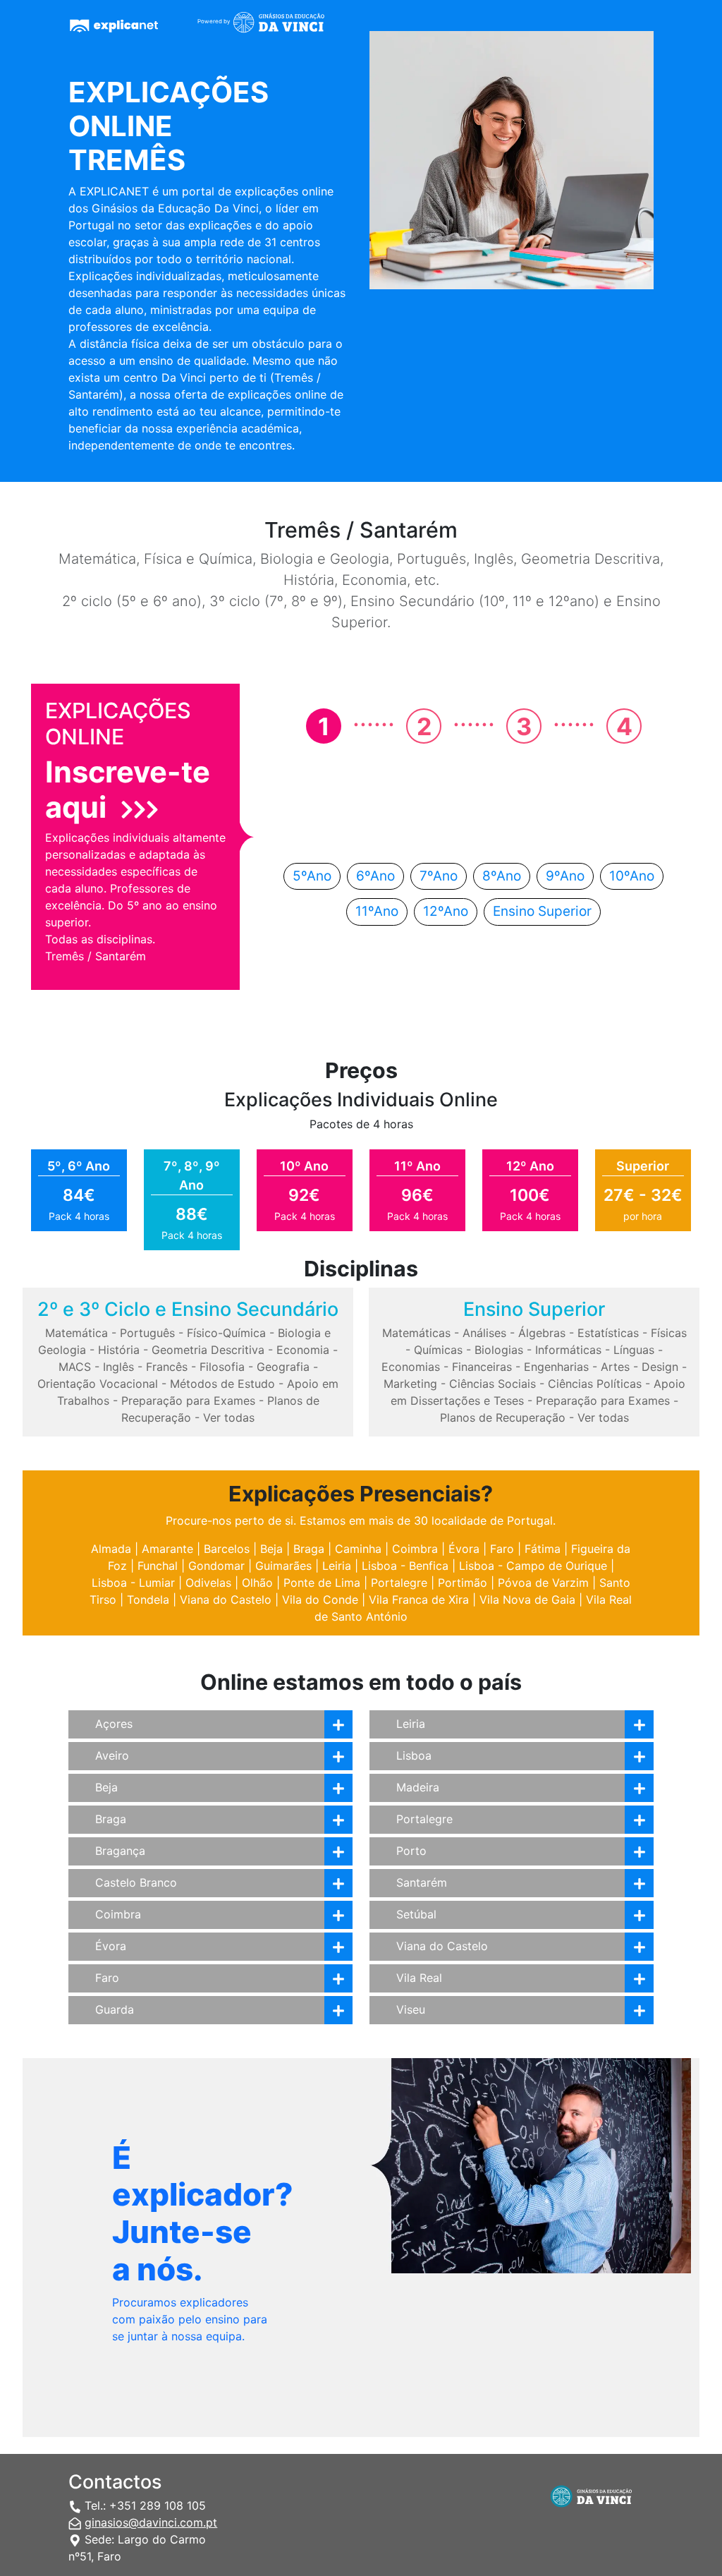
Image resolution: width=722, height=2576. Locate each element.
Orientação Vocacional (98, 1384)
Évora (464, 1549)
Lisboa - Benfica (405, 1566)
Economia (303, 1350)
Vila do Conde (320, 1600)
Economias (411, 1367)
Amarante (167, 1549)
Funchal (158, 1566)
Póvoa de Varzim (543, 1583)
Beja (271, 1549)
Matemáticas (416, 1333)
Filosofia (222, 1367)
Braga (309, 1549)
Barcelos (227, 1549)
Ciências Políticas (595, 1384)
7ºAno (439, 876)
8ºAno (502, 876)
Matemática (77, 1333)
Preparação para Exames (188, 1401)
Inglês (118, 1367)
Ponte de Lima (322, 1583)
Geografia (283, 1367)
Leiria (337, 1566)
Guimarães (283, 1566)
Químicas (438, 1350)
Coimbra (415, 1549)
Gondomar (216, 1566)
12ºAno (446, 911)
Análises (484, 1333)
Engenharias (556, 1367)
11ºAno (377, 911)
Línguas (634, 1350)
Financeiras (482, 1367)
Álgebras (542, 1333)
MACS (75, 1367)
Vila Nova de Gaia (527, 1600)
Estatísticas (608, 1333)
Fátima (543, 1549)
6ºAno (375, 876)
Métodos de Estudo (222, 1384)
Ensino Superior (542, 911)
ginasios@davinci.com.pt (151, 2522)
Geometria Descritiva (208, 1350)
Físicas (669, 1333)
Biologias (499, 1350)
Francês (167, 1367)
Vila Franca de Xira (419, 1600)
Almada (111, 1549)
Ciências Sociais (492, 1384)
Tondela (148, 1600)
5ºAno (312, 876)
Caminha (358, 1549)
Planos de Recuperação (503, 1417)
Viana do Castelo (226, 1600)
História (119, 1350)
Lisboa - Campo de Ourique (533, 1566)
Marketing (410, 1384)
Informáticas (568, 1350)
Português (147, 1333)
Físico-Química (226, 1333)
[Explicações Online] (122, 28)
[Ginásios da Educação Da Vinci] (287, 24)
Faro (502, 1549)
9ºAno (565, 876)
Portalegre (399, 1583)
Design (660, 1367)
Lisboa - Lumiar (133, 1583)
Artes (615, 1367)
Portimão (463, 1583)
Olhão (257, 1583)
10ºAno (632, 876)
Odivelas (208, 1583)
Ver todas (229, 1417)
